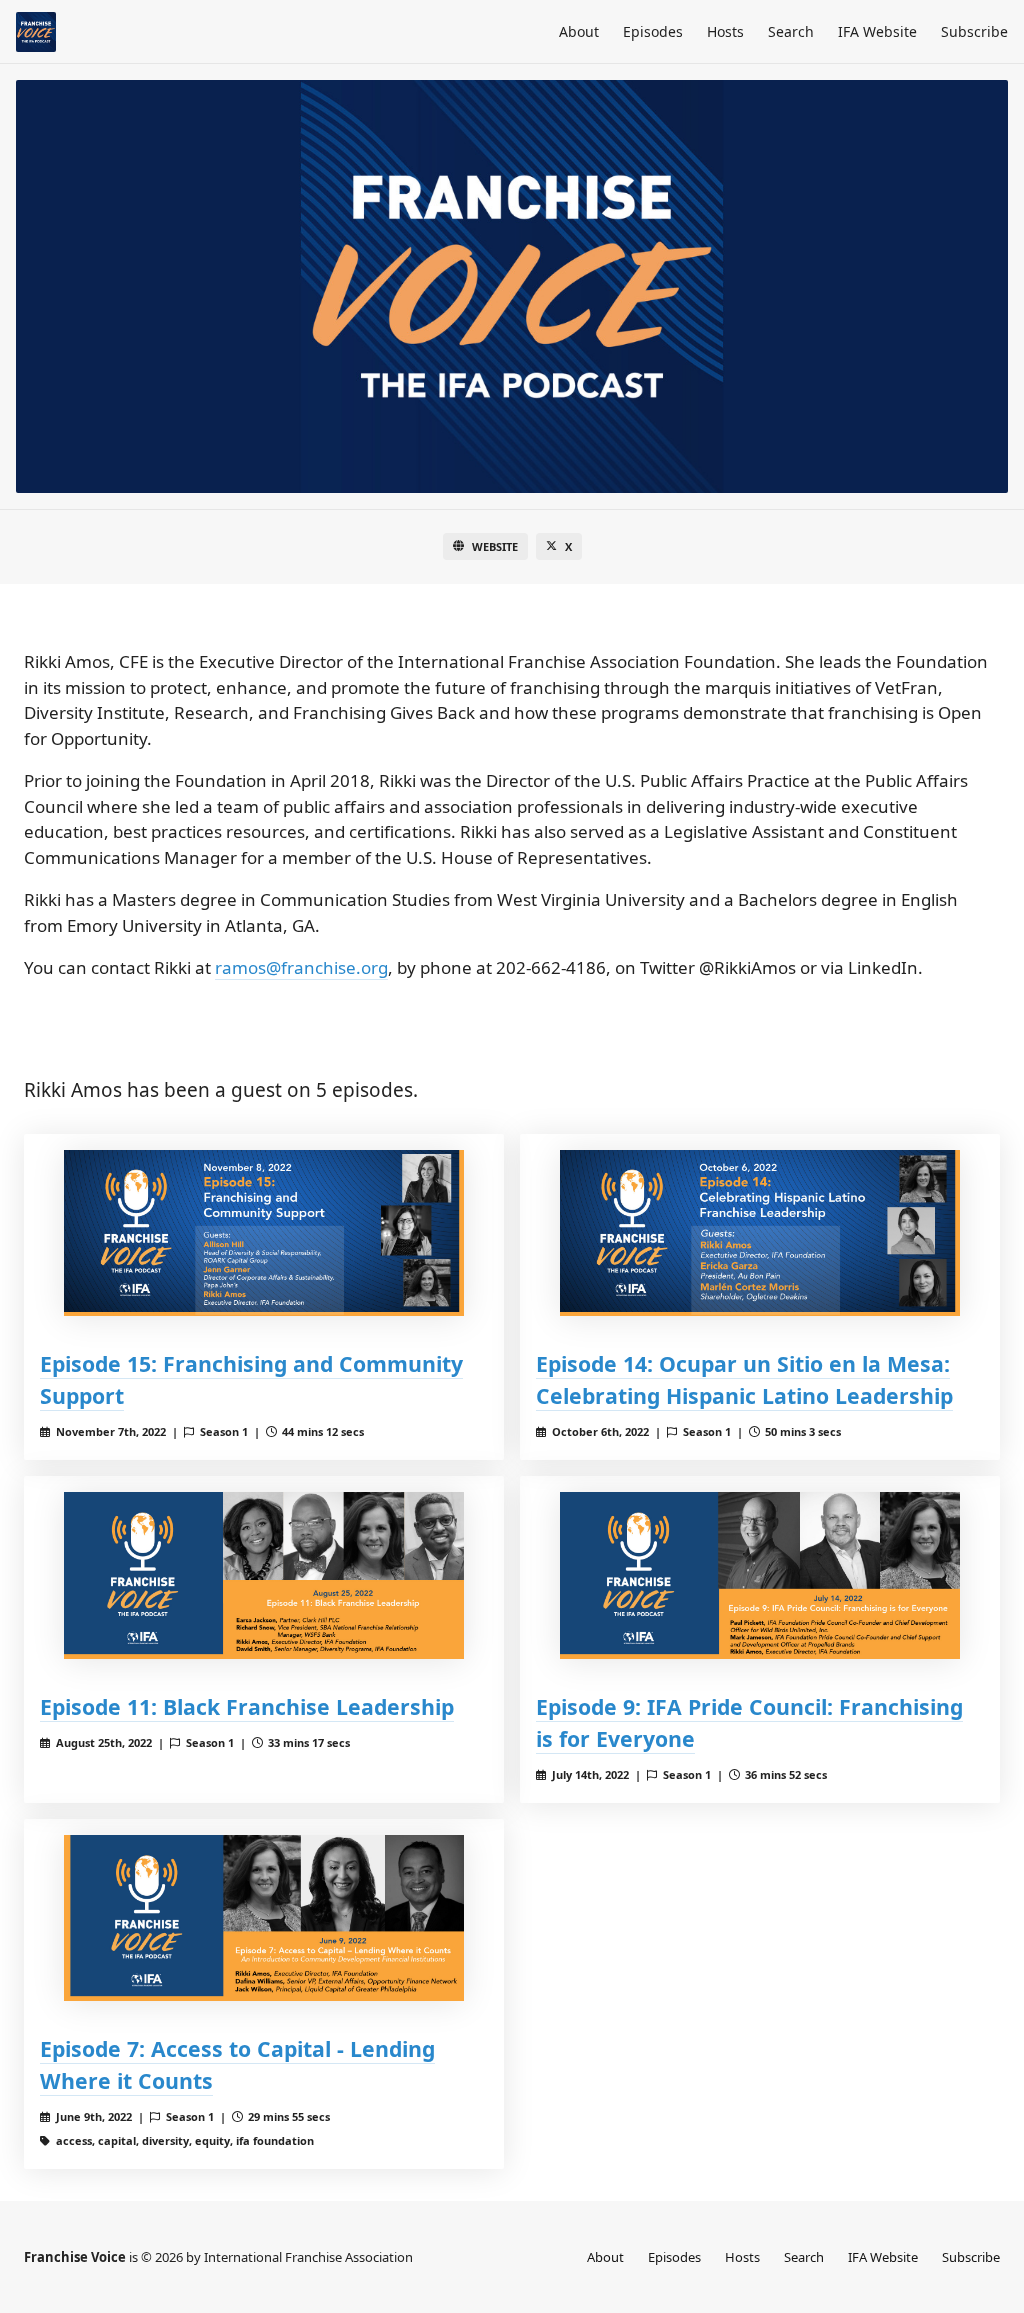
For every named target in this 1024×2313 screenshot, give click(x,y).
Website (495, 546)
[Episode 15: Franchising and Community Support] (264, 1233)
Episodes (653, 31)
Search (791, 31)
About (579, 31)
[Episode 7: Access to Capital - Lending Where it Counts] (264, 1918)
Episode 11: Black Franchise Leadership (247, 1706)
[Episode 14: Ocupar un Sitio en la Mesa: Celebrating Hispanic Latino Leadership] (760, 1233)
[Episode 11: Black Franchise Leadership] (264, 1575)
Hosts (725, 31)
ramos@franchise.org (301, 967)
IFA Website (877, 31)
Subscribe (974, 31)
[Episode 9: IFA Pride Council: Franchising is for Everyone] (760, 1575)
